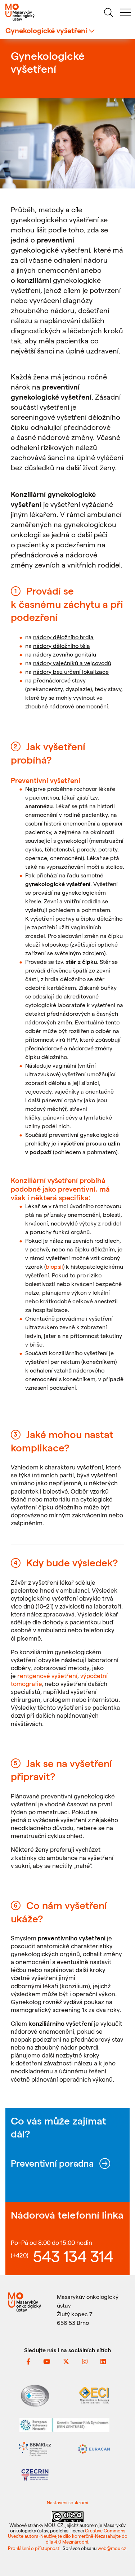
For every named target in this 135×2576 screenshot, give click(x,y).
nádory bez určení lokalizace (71, 671)
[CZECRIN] (35, 2474)
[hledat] (108, 14)
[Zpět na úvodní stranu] (34, 12)
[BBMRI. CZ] (35, 2448)
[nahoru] (121, 2555)
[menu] (126, 14)
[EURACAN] (94, 2448)
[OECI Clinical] (94, 2395)
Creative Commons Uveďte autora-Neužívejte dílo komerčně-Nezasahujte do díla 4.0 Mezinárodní (68, 2536)
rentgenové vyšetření (47, 1676)
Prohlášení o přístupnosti (34, 2548)
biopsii (54, 1266)
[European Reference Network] (64, 2424)
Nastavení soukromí (67, 2502)
